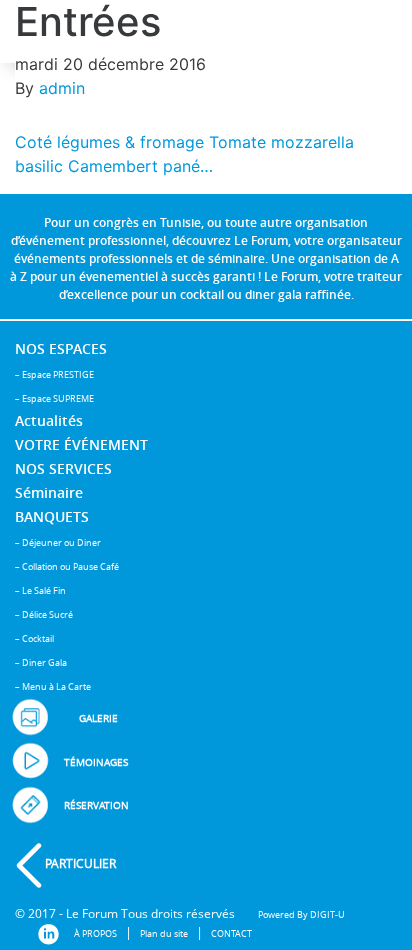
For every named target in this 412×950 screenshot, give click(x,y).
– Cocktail (34, 638)
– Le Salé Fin (40, 590)
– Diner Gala (41, 662)
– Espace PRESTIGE (54, 374)
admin (62, 88)
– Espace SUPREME (54, 398)
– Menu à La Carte (53, 686)
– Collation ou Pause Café (67, 566)
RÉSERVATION (96, 805)
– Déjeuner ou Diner (58, 542)
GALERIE (98, 718)
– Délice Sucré (44, 614)
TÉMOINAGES (96, 762)
